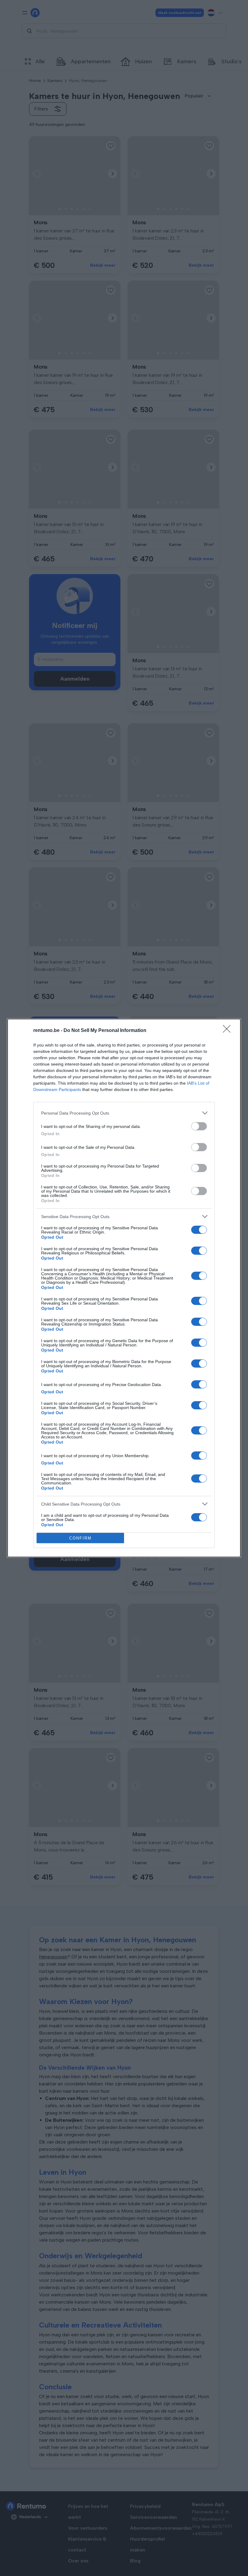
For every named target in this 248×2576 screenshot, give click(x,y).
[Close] (229, 1031)
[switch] (199, 1126)
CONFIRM (80, 1538)
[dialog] (124, 1288)
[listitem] (124, 1113)
